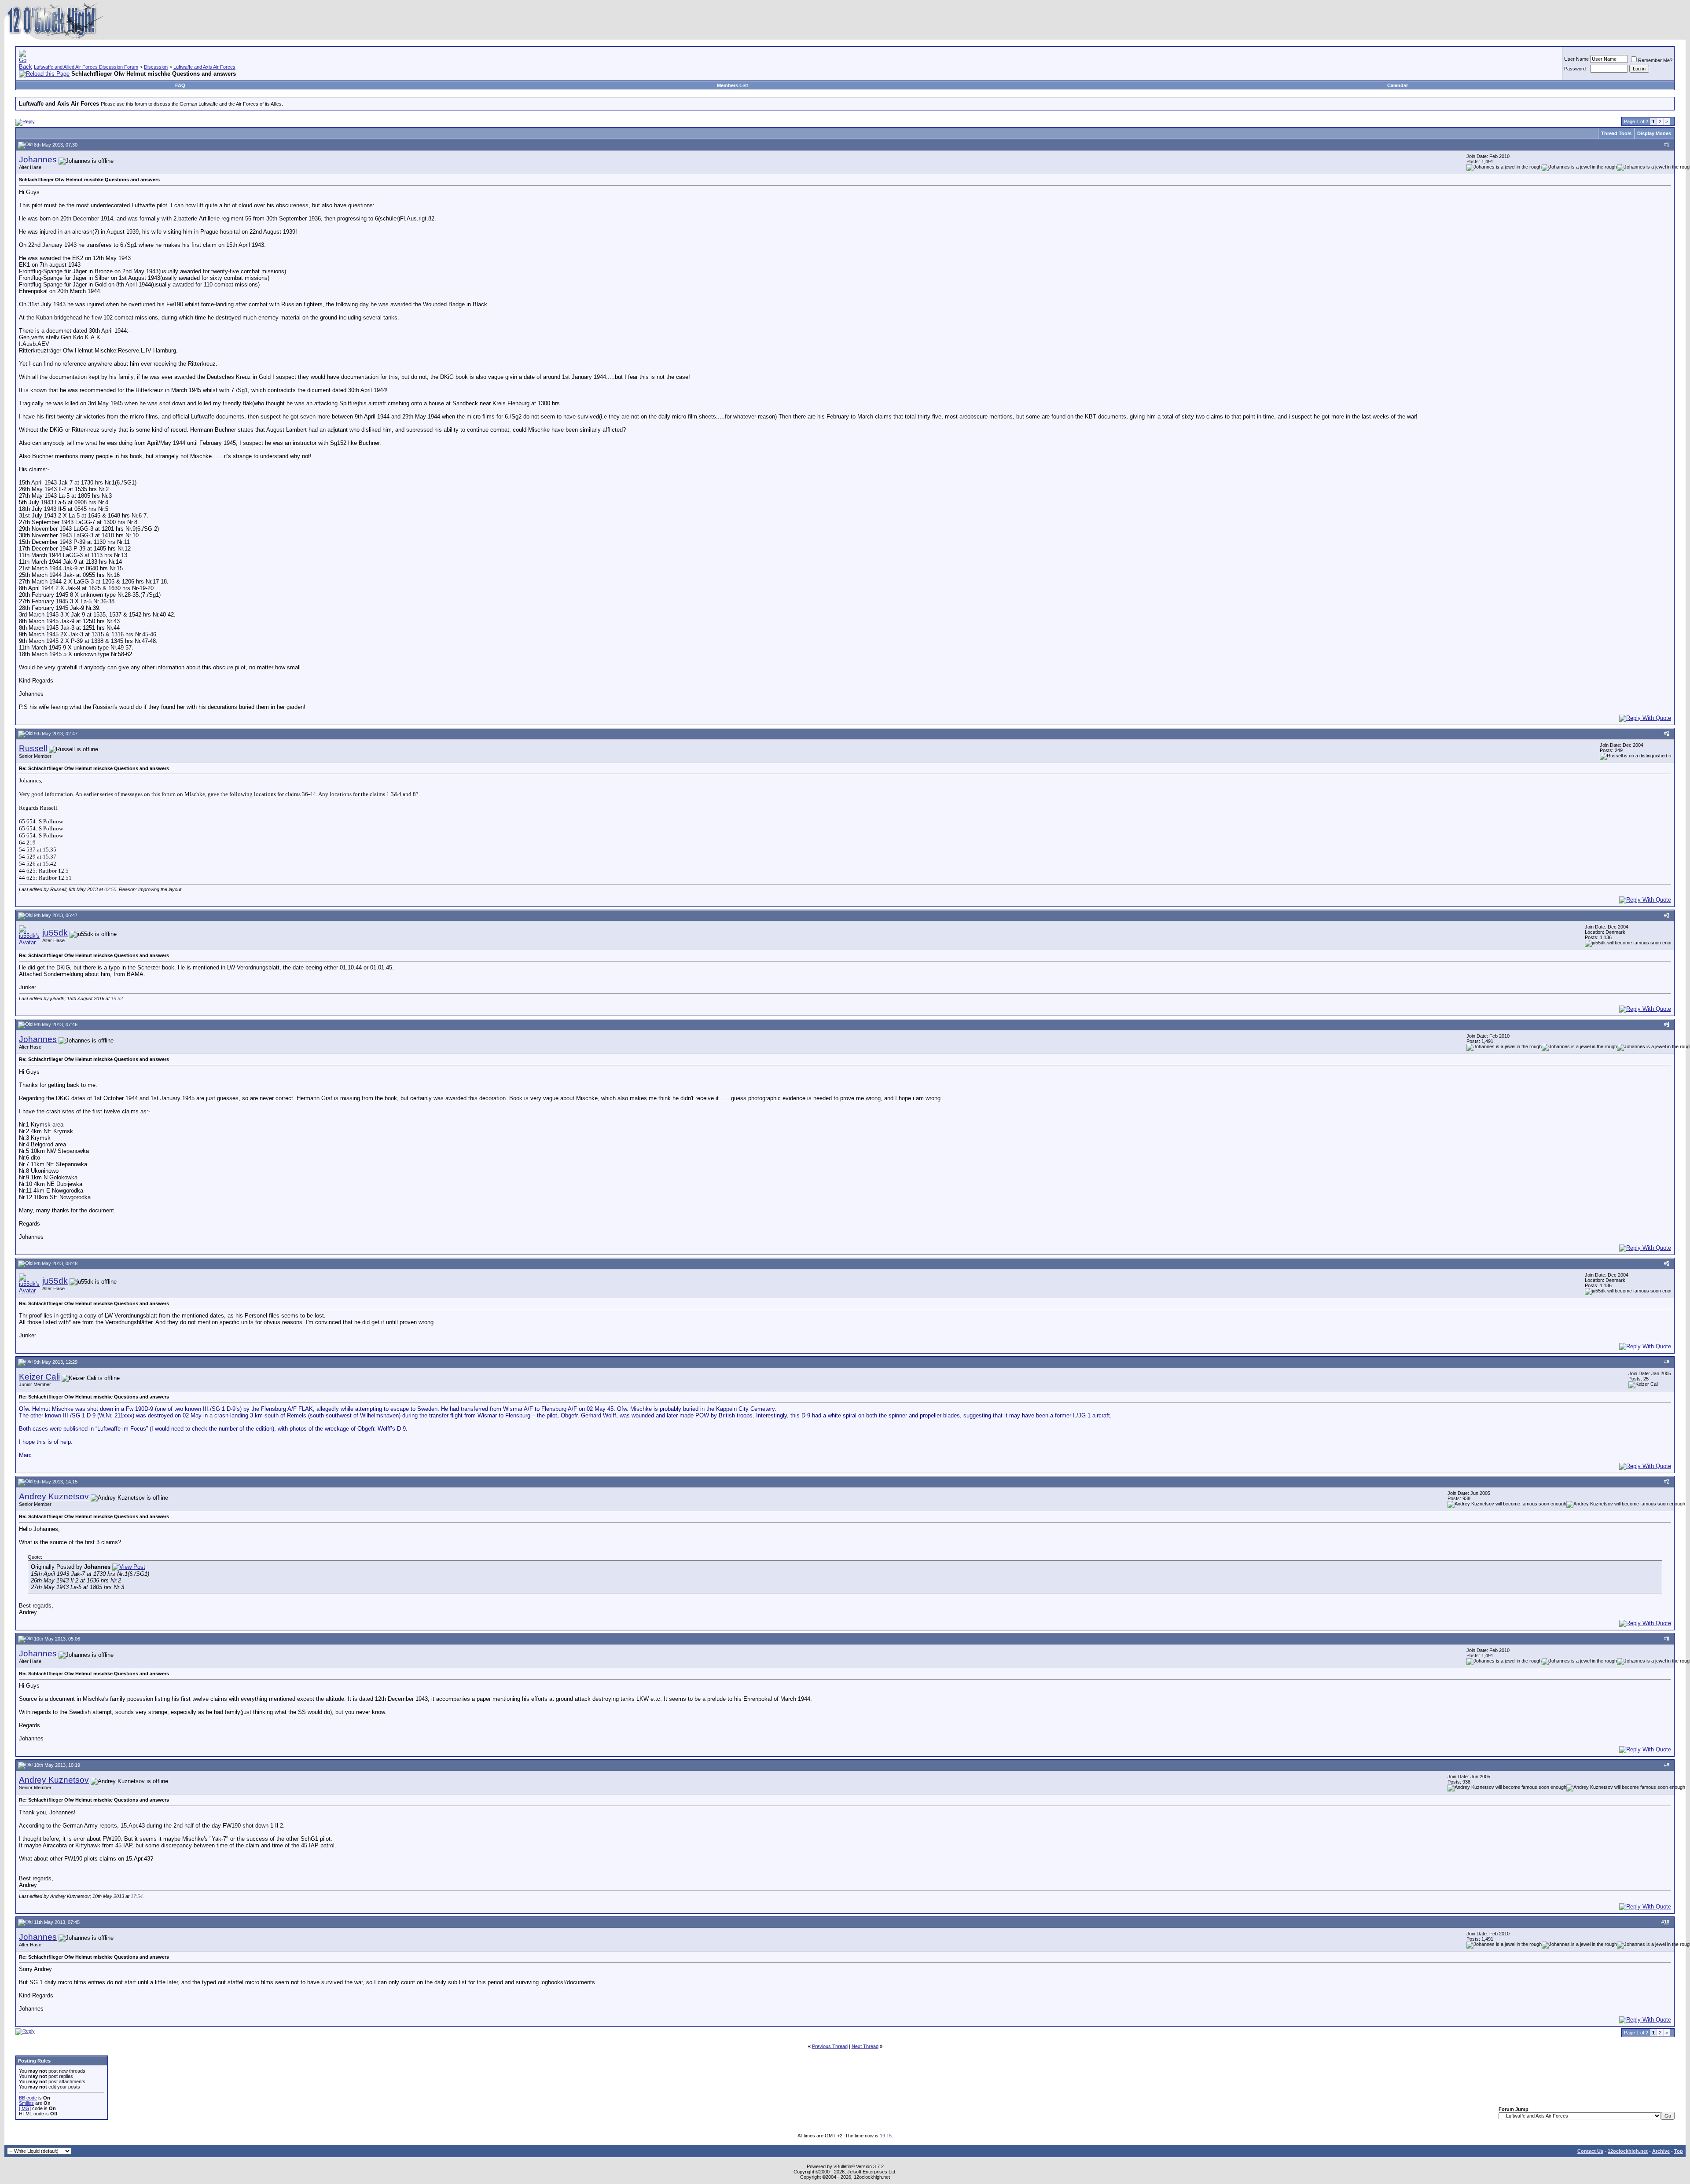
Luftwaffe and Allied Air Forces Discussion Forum (86, 67)
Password (1575, 69)
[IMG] (25, 2108)
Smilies (26, 2103)
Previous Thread (830, 2046)
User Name (1576, 59)
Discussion (156, 67)
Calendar (1398, 85)
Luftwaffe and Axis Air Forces (204, 67)
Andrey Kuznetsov (54, 1496)
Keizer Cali (39, 1377)
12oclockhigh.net (1628, 2151)
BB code (28, 2098)
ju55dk (55, 933)
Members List (733, 85)
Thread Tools (1616, 133)
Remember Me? (1655, 60)
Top (1679, 2151)
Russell (33, 748)
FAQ (180, 85)
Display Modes (1654, 133)
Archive (1661, 2151)
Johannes (38, 160)
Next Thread (865, 2046)
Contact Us (1590, 2151)
